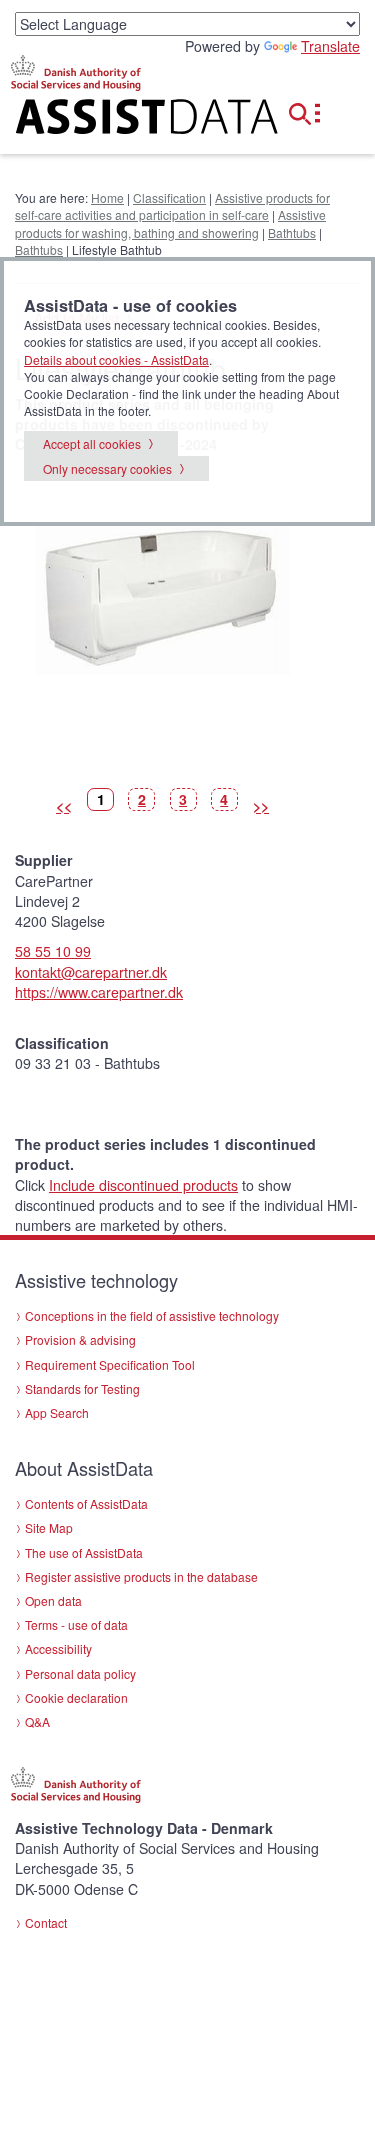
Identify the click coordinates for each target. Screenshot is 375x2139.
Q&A (37, 1721)
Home (107, 197)
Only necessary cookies (107, 468)
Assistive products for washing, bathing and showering (170, 223)
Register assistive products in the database (141, 1576)
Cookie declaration (76, 1697)
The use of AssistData (84, 1552)
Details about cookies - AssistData (116, 359)
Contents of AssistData (86, 1503)
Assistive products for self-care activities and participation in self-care (172, 206)
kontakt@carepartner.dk (91, 972)
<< (64, 806)
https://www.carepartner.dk (99, 992)
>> (261, 806)
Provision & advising (80, 1339)
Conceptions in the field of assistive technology (152, 1315)
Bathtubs (292, 232)
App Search (57, 1412)
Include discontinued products (143, 1185)
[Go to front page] (125, 120)
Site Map (49, 1527)
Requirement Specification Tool (110, 1364)
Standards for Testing (82, 1388)
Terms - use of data (76, 1624)
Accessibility (58, 1648)
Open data (53, 1600)
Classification (169, 197)
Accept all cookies (92, 443)
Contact (46, 1922)
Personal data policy (80, 1673)
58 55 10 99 (53, 951)
